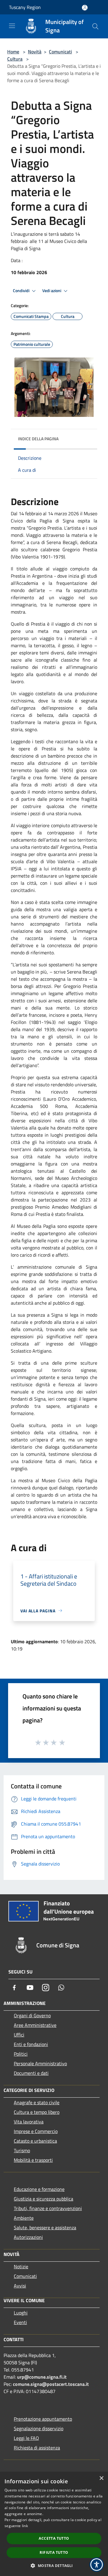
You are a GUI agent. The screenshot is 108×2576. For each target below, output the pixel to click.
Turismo (22, 2150)
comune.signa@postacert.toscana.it (51, 2384)
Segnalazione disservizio (39, 2428)
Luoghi (21, 2313)
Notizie (21, 2266)
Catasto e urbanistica (35, 2141)
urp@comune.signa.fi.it (42, 2377)
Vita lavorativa (29, 2122)
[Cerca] (95, 26)
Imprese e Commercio (36, 2131)
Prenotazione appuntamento (43, 2419)
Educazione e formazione (39, 2189)
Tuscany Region (25, 7)
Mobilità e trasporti (33, 2160)
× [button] (101, 2478)
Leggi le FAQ (26, 2438)
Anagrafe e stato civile (37, 2102)
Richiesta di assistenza (37, 2448)
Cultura (15, 59)
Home (13, 52)
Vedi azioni (52, 291)
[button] (54, 2566)
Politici (21, 2054)
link (25, 2526)
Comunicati (60, 52)
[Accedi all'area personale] (85, 8)
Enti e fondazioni (31, 2044)
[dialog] (54, 2524)
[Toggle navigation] (12, 26)
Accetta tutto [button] (54, 2538)
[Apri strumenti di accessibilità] (97, 2565)
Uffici (19, 2035)
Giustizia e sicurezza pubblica (43, 2199)
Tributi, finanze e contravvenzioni (48, 2208)
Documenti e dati (31, 2073)
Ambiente (24, 2218)
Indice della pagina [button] (38, 439)
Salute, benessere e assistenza (45, 2227)
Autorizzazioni (28, 2237)
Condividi (22, 291)
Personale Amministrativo (40, 2063)
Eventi (20, 2322)
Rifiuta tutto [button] (54, 2552)
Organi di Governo (32, 2015)
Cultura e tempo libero (37, 2112)
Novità (35, 52)
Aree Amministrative (35, 2025)
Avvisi (20, 2286)
